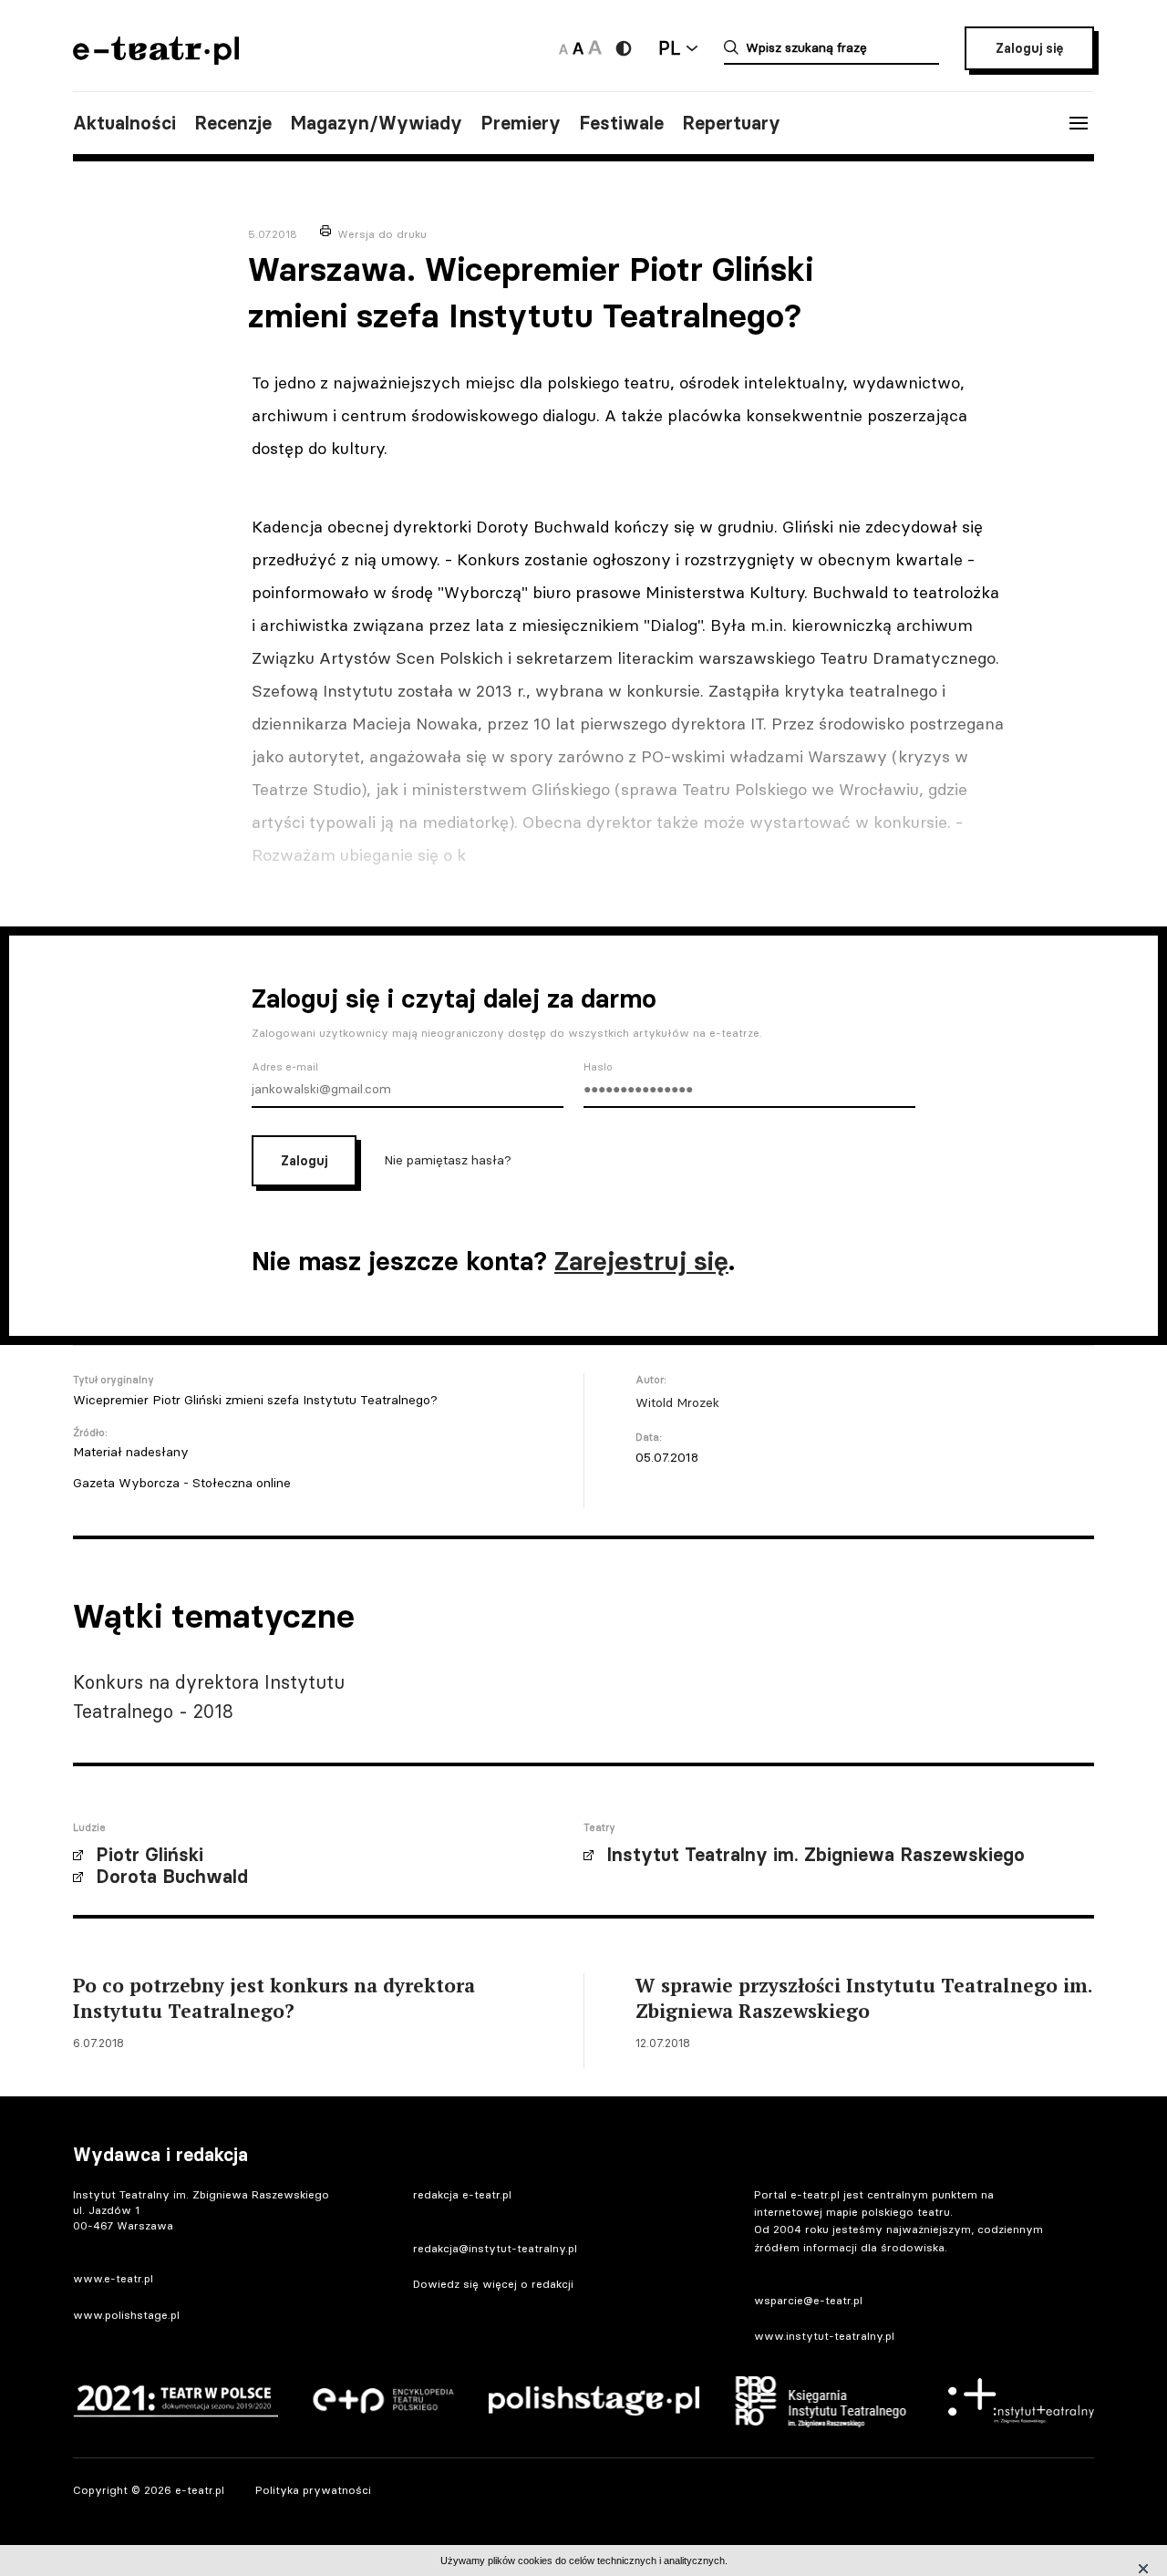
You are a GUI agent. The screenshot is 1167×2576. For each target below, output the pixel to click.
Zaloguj (304, 1161)
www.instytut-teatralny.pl (824, 2336)
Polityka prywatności (313, 2490)
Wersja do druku (382, 234)
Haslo (598, 1067)
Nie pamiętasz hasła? (448, 1159)
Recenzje (233, 123)
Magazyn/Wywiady (376, 123)
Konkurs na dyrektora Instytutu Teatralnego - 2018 (209, 1697)
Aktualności (124, 123)
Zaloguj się (1029, 48)
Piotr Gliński (150, 1855)
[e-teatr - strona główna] (156, 59)
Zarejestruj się (641, 1261)
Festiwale (621, 123)
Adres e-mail (285, 1067)
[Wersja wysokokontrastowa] (624, 48)
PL (669, 48)
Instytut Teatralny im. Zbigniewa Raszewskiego (816, 1855)
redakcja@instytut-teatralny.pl (495, 2248)
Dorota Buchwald (172, 1877)
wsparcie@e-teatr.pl (808, 2300)
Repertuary (731, 123)
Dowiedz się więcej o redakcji (493, 2284)
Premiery (521, 123)
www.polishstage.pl (126, 2315)
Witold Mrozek (677, 1402)
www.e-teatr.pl (113, 2278)
